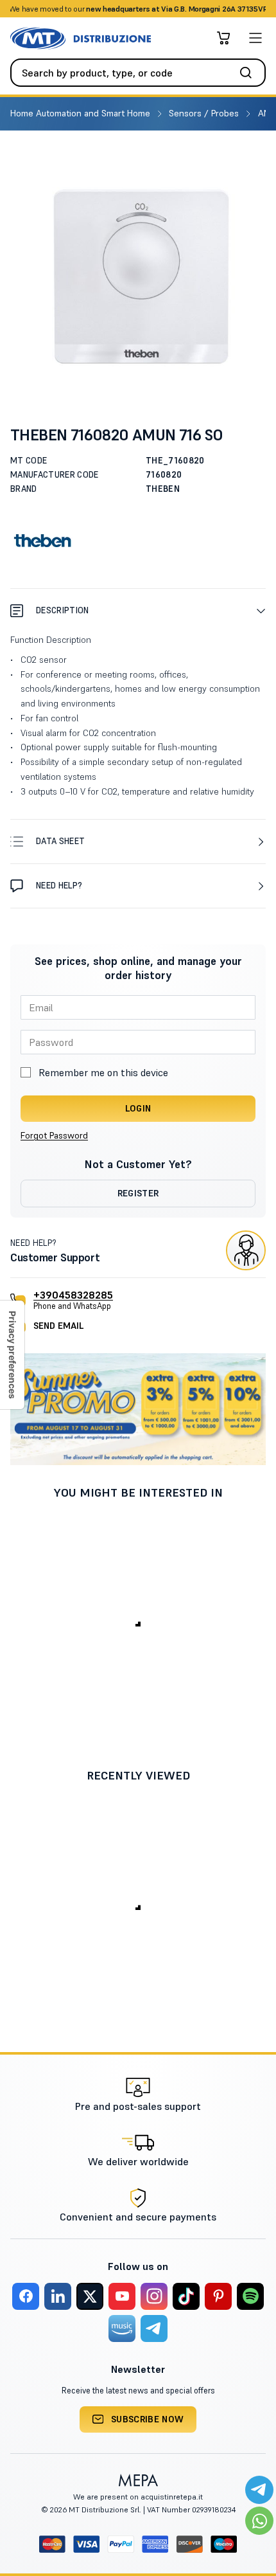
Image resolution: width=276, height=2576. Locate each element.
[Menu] (255, 38)
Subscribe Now (148, 2419)
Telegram (239, 9)
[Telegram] (154, 2328)
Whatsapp (195, 9)
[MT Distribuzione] (81, 38)
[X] (90, 2296)
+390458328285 (73, 1295)
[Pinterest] (218, 2296)
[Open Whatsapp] (259, 2521)
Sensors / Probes (205, 113)
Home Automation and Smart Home (82, 113)
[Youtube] (122, 2296)
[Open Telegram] (259, 2490)
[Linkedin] (58, 2296)
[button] (138, 610)
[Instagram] (154, 2296)
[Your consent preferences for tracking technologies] (12, 1355)
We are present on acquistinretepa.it (138, 2497)
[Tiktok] (186, 2296)
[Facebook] (26, 2296)
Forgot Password (54, 1135)
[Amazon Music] (122, 2328)
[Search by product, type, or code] (250, 73)
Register (138, 1193)
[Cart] (223, 38)
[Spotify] (250, 2296)
